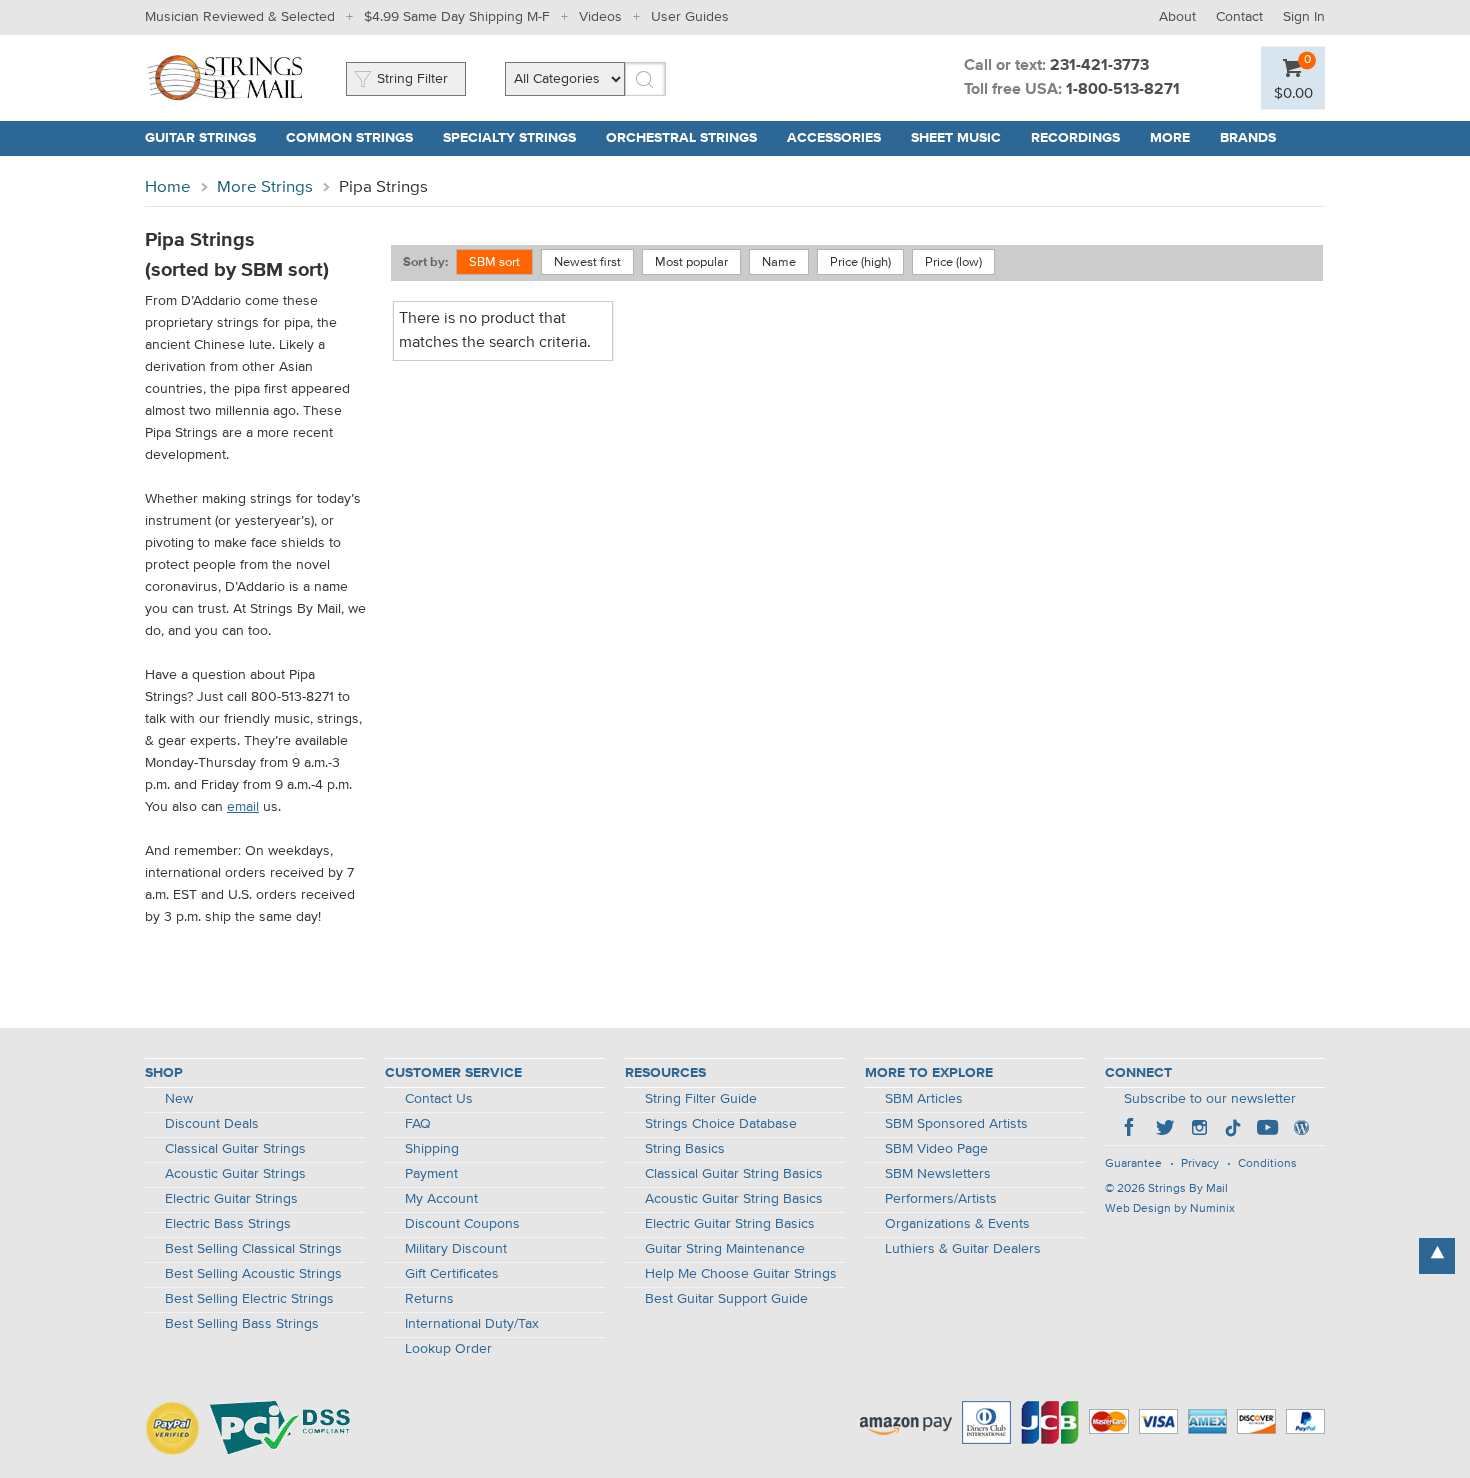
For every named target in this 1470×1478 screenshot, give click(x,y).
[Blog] (1301, 1130)
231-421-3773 (1099, 66)
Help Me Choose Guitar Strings (741, 1274)
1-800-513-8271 (1123, 90)
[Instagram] (1199, 1130)
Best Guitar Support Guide (726, 1299)
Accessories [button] (834, 138)
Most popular (691, 262)
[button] (1293, 92)
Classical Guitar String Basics (734, 1174)
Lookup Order (448, 1349)
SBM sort (494, 262)
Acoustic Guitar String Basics (734, 1199)
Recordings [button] (1075, 138)
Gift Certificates (452, 1274)
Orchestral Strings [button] (681, 138)
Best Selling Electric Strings (249, 1299)
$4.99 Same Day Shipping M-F (457, 17)
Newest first (587, 262)
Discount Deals (212, 1124)
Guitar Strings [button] (200, 138)
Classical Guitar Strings (235, 1149)
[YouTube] (1267, 1130)
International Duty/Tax (472, 1324)
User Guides (690, 17)
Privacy (1200, 1164)
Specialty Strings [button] (509, 138)
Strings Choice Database (721, 1124)
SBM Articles (924, 1099)
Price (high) (860, 262)
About (1177, 17)
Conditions (1267, 1164)
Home (168, 187)
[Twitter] (1165, 1130)
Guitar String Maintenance (725, 1249)
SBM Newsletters (938, 1174)
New (179, 1099)
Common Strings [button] (349, 138)
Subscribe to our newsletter (1210, 1099)
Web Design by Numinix (1170, 1209)
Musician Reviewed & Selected (240, 17)
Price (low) (953, 262)
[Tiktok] (1233, 1130)
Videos (600, 17)
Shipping (432, 1149)
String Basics (685, 1149)
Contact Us (439, 1099)
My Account (441, 1199)
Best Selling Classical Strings (253, 1249)
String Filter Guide (701, 1099)
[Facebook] (1131, 1130)
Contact (1239, 17)
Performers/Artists (941, 1199)
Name (779, 262)
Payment (431, 1174)
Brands (1248, 138)
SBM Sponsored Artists (956, 1124)
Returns (429, 1299)
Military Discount (456, 1249)
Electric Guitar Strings (231, 1199)
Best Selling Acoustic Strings (253, 1274)
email (243, 807)
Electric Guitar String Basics (730, 1224)
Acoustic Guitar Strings (235, 1174)
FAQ (418, 1124)
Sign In (1304, 17)
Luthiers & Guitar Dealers (963, 1249)
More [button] (1170, 138)
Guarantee (1133, 1164)
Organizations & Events (957, 1224)
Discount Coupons (462, 1224)
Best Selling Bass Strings (242, 1324)
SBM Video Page (936, 1149)
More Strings (265, 187)
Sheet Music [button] (956, 138)
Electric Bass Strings (228, 1224)
